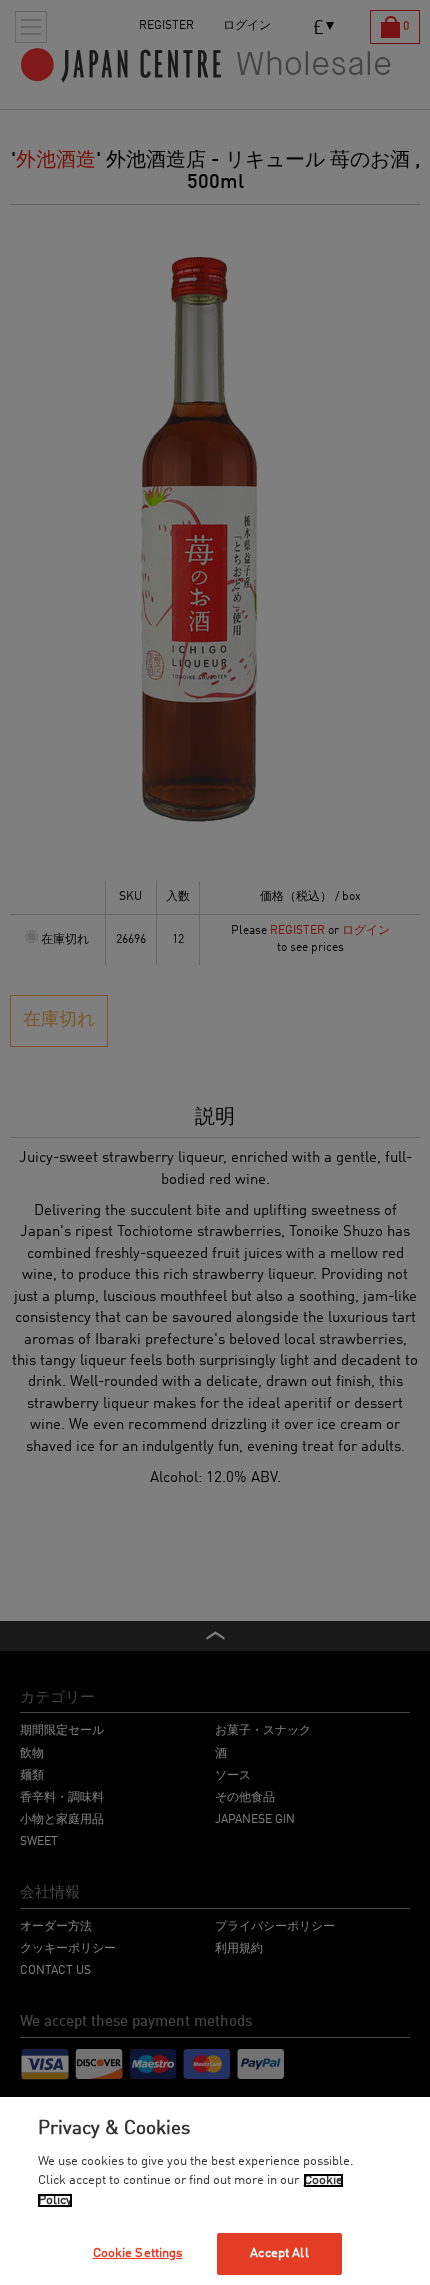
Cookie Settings (138, 2253)
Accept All (279, 2253)
